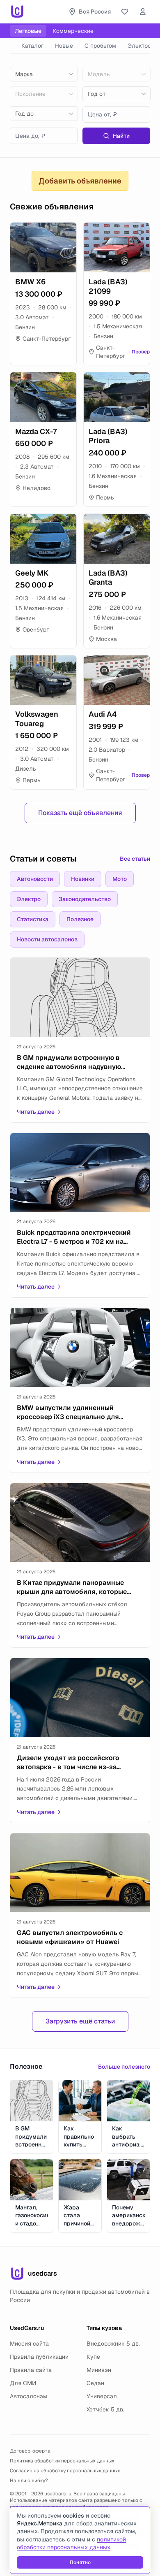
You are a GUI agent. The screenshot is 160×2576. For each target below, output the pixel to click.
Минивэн (99, 2370)
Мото (120, 879)
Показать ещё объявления (80, 813)
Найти (121, 136)
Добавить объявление (80, 181)
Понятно (80, 2562)
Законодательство (85, 899)
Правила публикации (39, 2357)
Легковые (28, 31)
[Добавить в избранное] (66, 232)
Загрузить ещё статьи (80, 2021)
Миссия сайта (29, 2344)
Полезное (80, 919)
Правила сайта (31, 2370)
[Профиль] (143, 12)
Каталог (32, 46)
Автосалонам (29, 2396)
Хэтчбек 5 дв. (105, 2409)
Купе (93, 2357)
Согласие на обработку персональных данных (65, 2471)
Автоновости (35, 879)
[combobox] (44, 74)
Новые (64, 46)
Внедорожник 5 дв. (113, 2344)
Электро (139, 46)
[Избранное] (125, 12)
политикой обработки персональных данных (71, 2543)
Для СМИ (23, 2383)
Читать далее (36, 1112)
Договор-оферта (30, 2451)
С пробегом (100, 46)
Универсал (102, 2396)
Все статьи (135, 859)
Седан (95, 2383)
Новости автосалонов (47, 939)
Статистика (33, 919)
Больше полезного (124, 2067)
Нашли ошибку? (29, 2481)
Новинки (83, 879)
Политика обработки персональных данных (62, 2461)
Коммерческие (73, 31)
